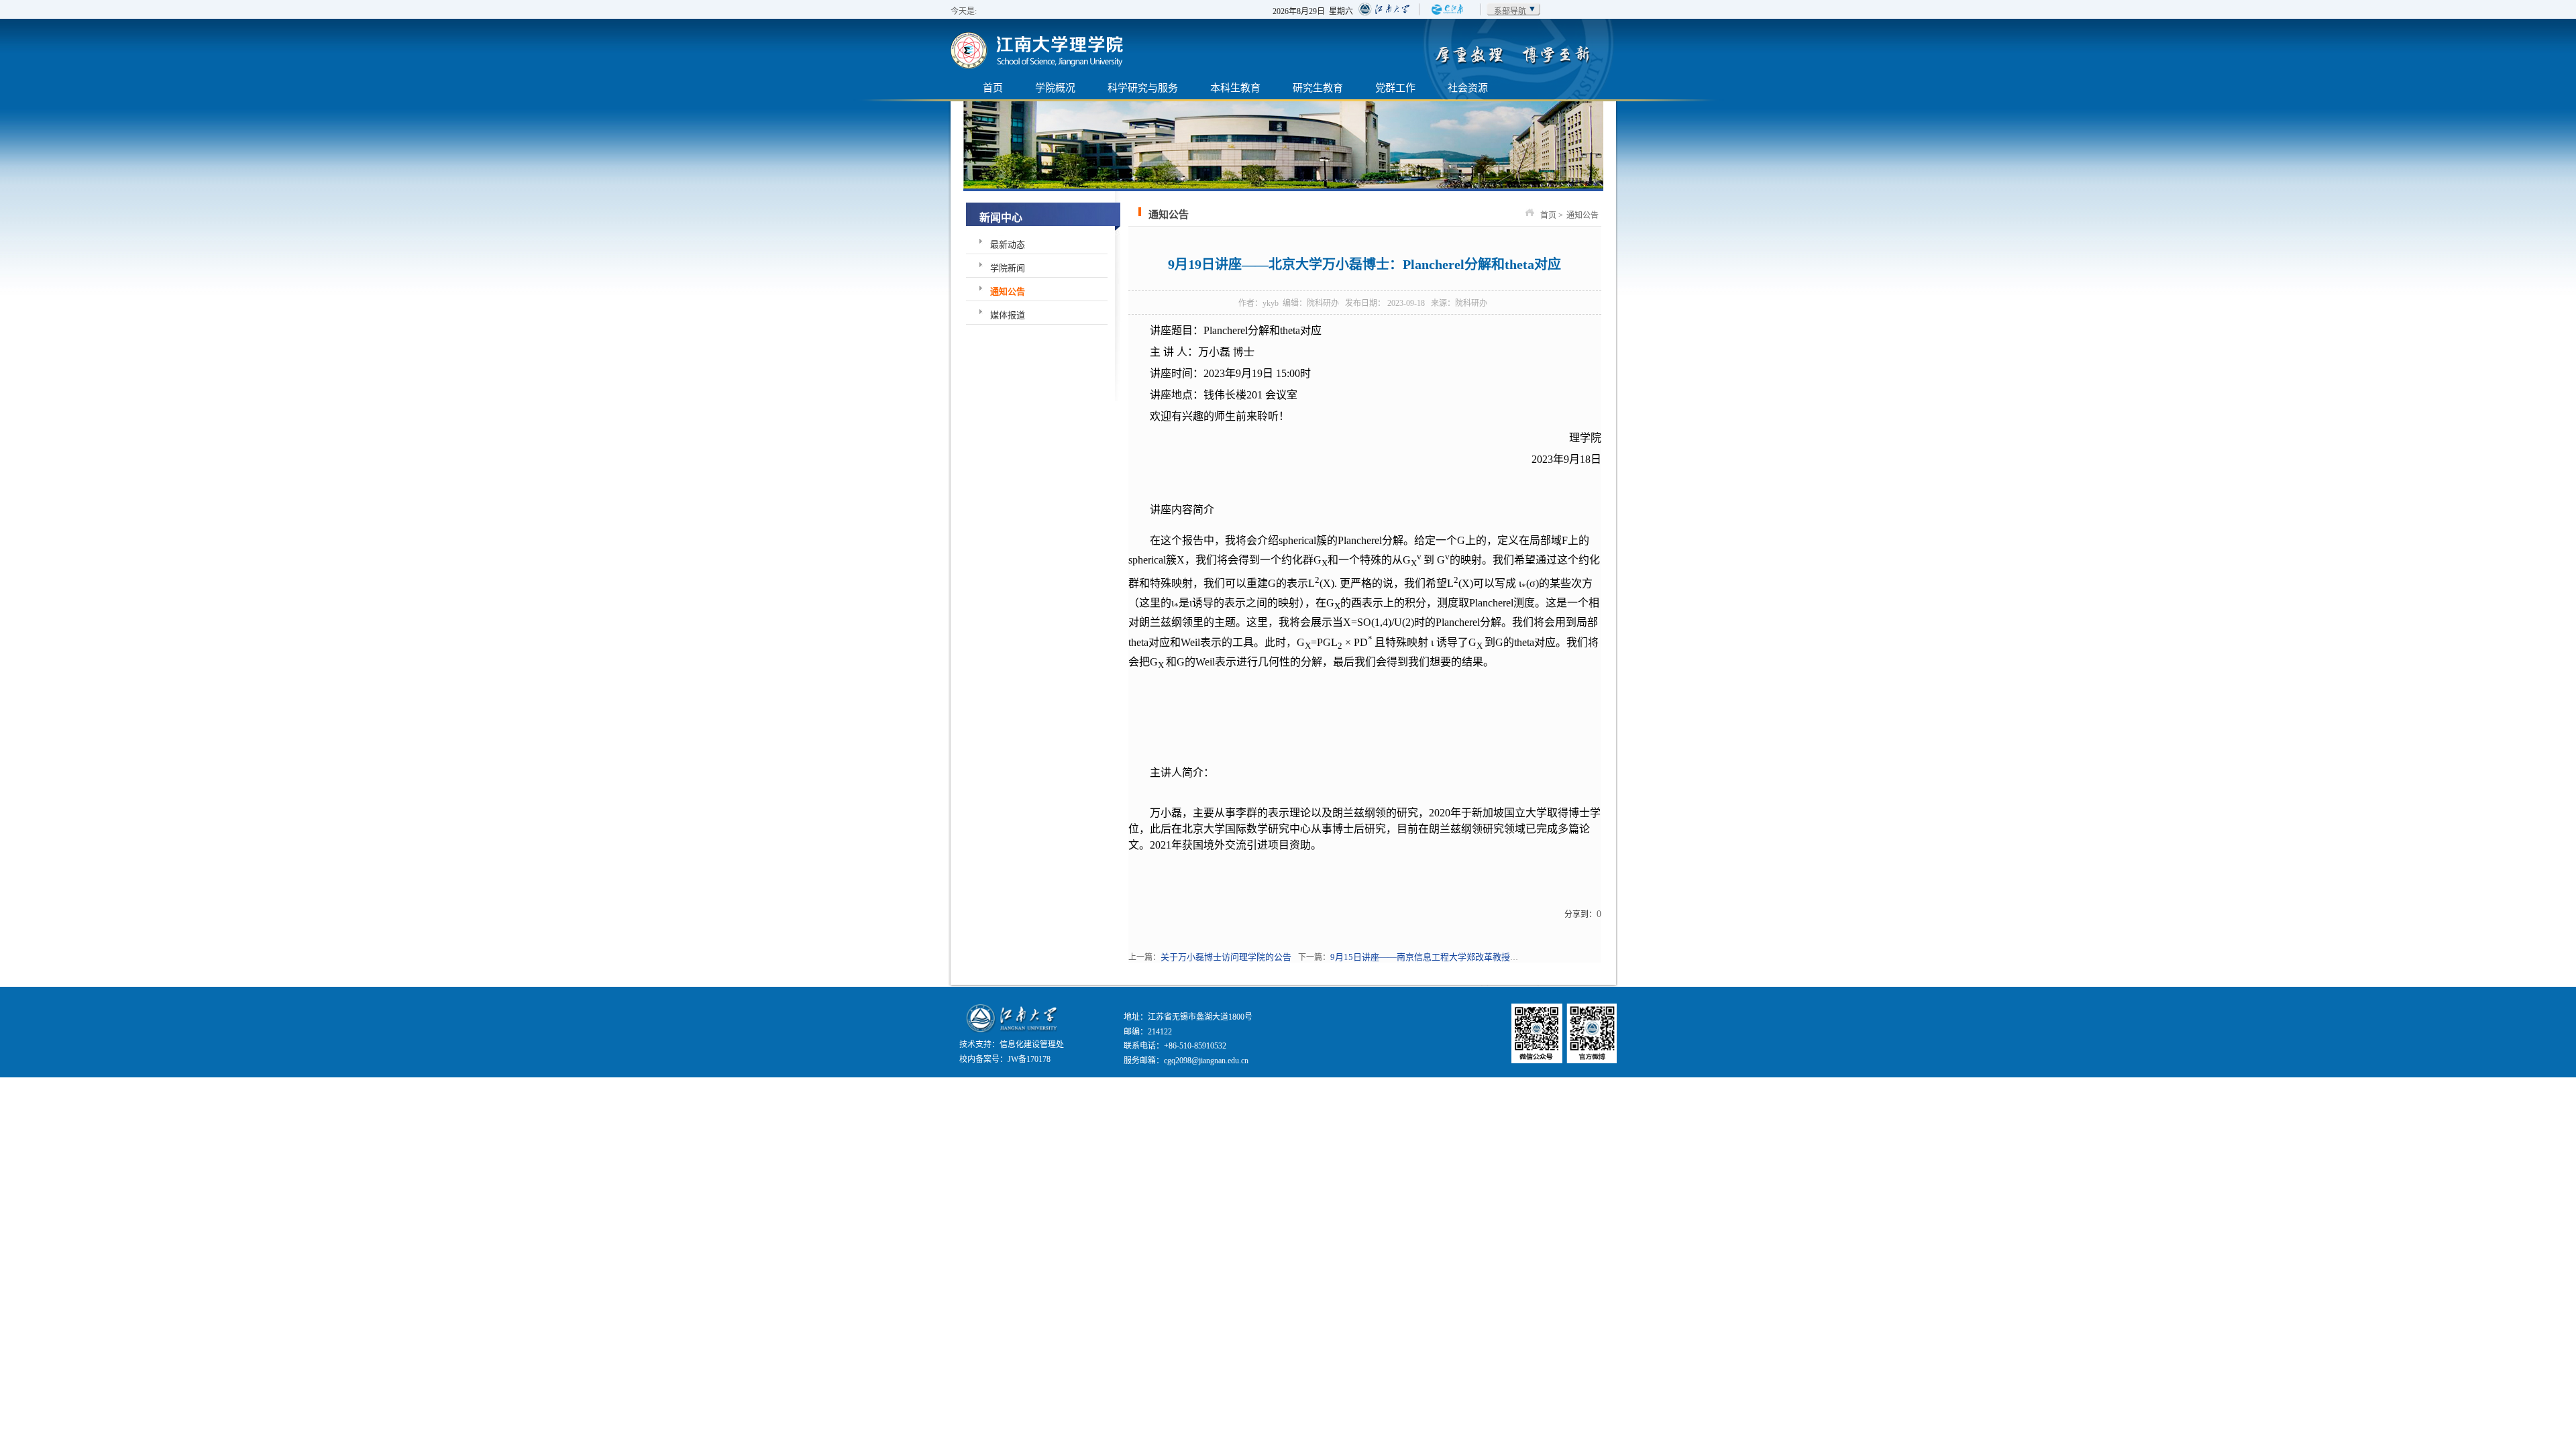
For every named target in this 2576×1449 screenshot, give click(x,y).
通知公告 (1008, 291)
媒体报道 (1008, 315)
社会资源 (1468, 88)
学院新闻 (1008, 268)
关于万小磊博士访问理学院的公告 (1226, 957)
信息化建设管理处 (1032, 1044)
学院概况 (1055, 88)
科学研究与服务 (1143, 88)
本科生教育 (1235, 88)
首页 (993, 88)
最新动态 (1008, 245)
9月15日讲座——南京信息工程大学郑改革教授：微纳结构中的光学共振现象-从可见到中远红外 (1513, 957)
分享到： (1580, 914)
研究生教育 (1318, 88)
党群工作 (1395, 88)
